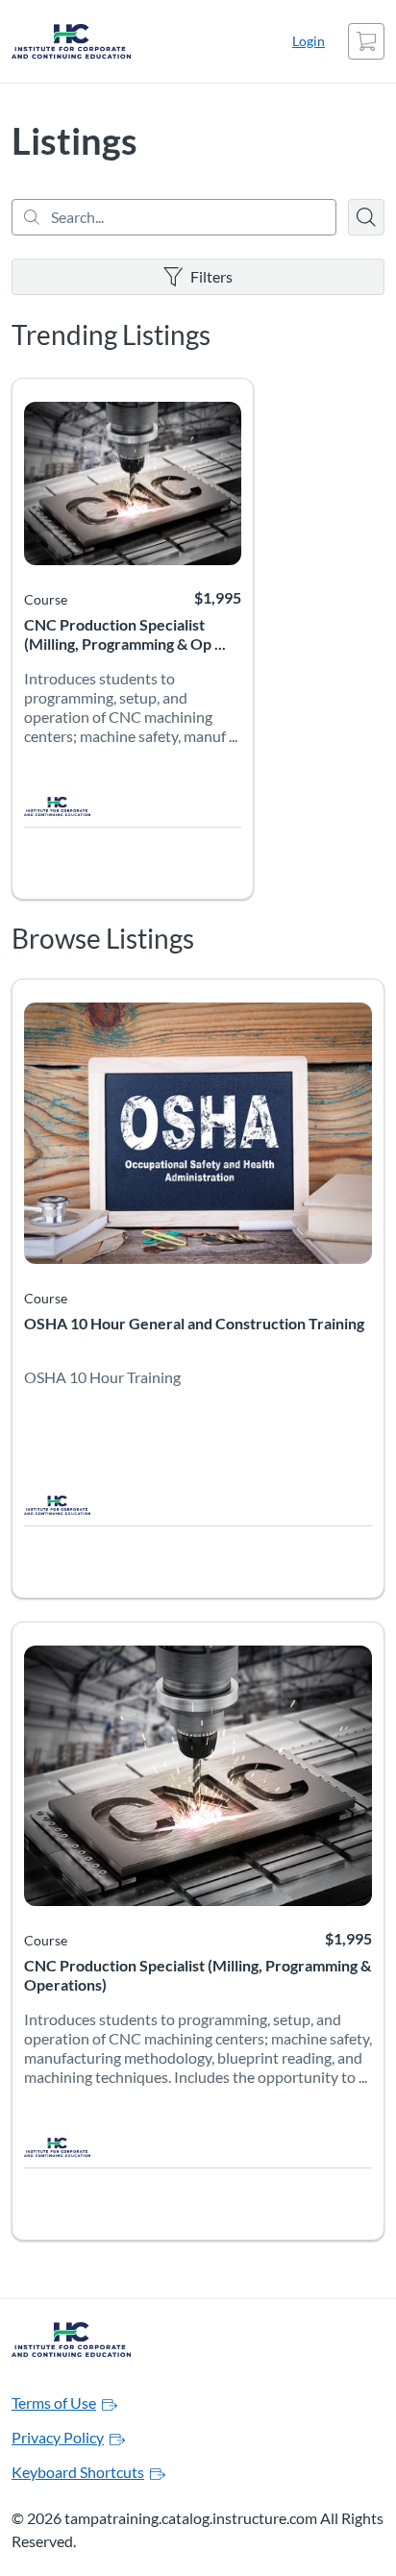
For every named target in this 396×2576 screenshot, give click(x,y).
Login (309, 41)
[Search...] (174, 217)
